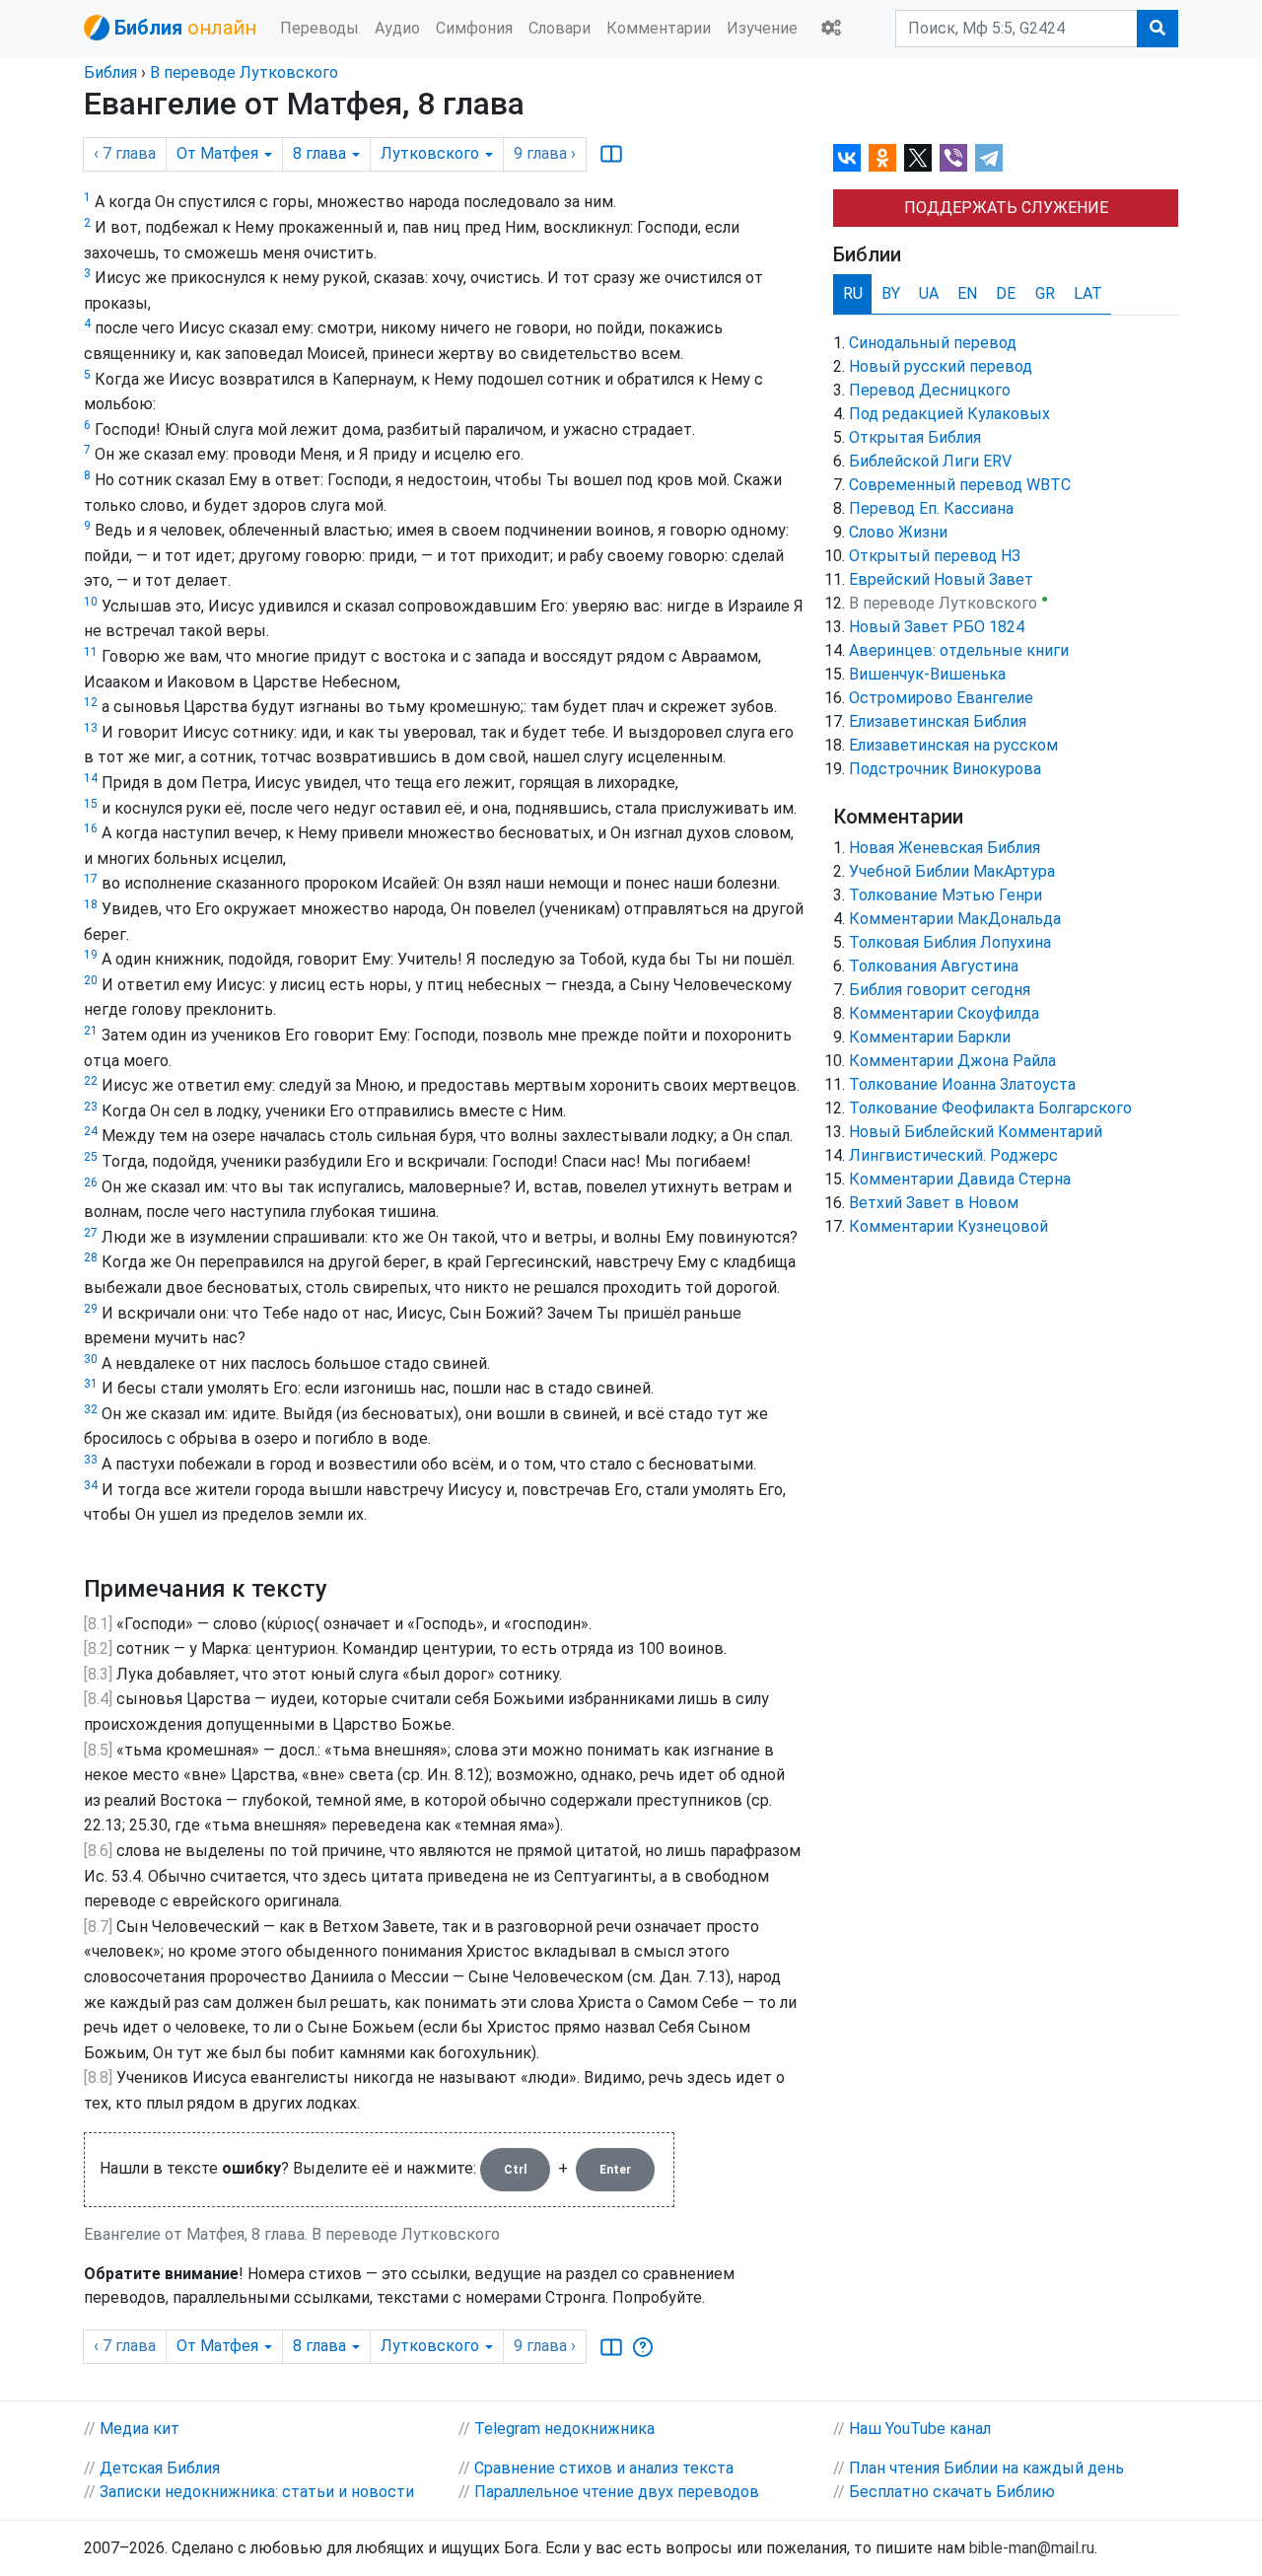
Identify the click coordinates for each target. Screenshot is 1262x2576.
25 (91, 1157)
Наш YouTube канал (920, 2429)
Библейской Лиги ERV (930, 461)
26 (91, 1182)
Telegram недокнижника (564, 2429)
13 (91, 728)
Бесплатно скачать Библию (952, 2492)
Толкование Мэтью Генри (946, 895)
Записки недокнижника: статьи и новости (257, 2492)
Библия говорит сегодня (940, 990)
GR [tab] (1045, 293)
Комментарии (659, 28)
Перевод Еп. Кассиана (931, 508)
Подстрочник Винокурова (945, 769)
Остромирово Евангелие (941, 698)
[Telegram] (989, 158)
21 (91, 1031)
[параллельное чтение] (611, 154)
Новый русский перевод (941, 366)
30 (91, 1359)
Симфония (474, 28)
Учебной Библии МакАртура (952, 871)
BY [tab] (891, 293)
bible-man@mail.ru (1032, 2548)
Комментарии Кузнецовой (948, 1226)
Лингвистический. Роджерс (953, 1155)
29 (91, 1309)
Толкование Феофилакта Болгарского (990, 1108)
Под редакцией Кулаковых (949, 414)
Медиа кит (140, 2429)
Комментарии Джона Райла (952, 1061)
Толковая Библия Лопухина (950, 942)
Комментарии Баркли (930, 1037)
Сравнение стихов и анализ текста (604, 2468)
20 (91, 980)
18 (91, 904)
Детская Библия (160, 2468)
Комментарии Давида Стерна (960, 1179)
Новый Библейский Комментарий (976, 1132)
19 (91, 955)
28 (91, 1257)
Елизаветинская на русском (953, 745)
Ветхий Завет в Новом (934, 1203)
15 (91, 804)
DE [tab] (1006, 293)
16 (91, 828)
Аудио (397, 28)
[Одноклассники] (882, 158)
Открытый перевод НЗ (935, 556)
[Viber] (953, 158)
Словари (560, 28)
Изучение (762, 28)
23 (91, 1107)
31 (91, 1384)
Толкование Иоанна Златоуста (962, 1084)
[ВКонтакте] (847, 158)
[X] (918, 158)
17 (91, 879)
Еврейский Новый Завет (941, 579)
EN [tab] (967, 293)
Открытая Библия (915, 437)
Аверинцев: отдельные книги (959, 650)
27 (91, 1233)
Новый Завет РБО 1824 (937, 627)
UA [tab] (929, 293)
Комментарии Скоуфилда (944, 1013)
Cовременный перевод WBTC (960, 485)
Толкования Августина (934, 966)
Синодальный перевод (933, 343)
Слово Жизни (898, 532)
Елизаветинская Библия (938, 721)
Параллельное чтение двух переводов (617, 2492)
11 (91, 652)
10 (91, 602)
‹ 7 (125, 153)
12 (91, 702)
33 (91, 1460)
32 (91, 1409)
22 (91, 1081)
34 (91, 1485)
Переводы (319, 28)
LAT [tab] (1088, 293)
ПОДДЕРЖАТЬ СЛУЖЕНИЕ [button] (1006, 208)
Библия (110, 72)
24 (91, 1131)
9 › (545, 153)
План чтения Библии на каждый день (986, 2468)
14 (91, 778)
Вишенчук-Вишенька (927, 674)
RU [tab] (853, 293)
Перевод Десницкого (930, 390)
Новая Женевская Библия (945, 848)
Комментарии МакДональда (955, 919)
